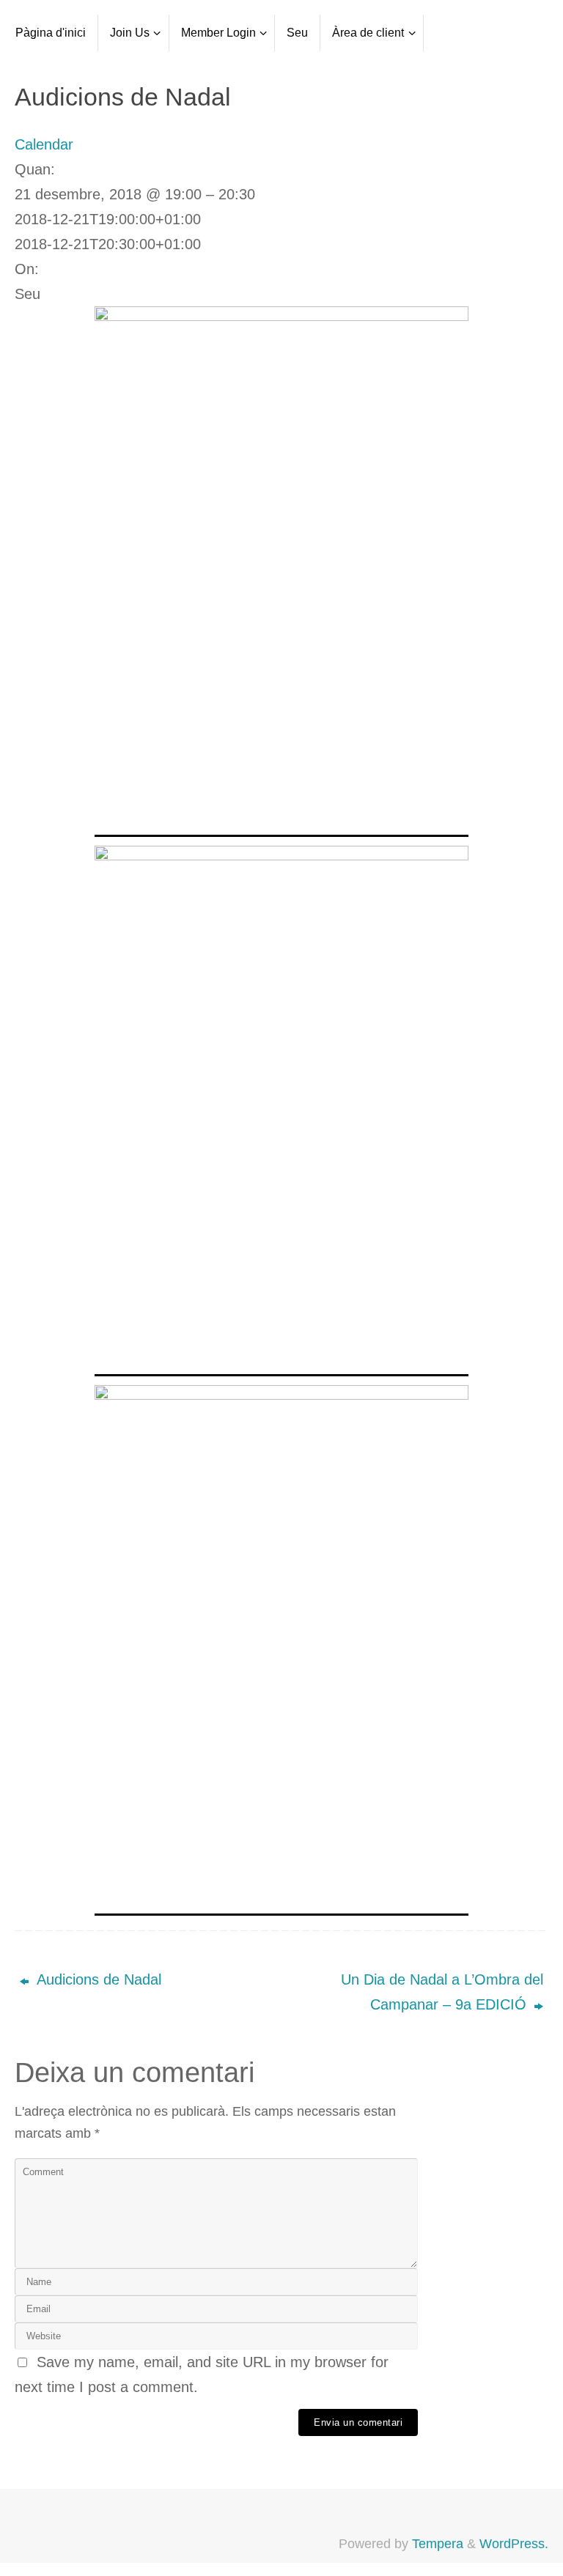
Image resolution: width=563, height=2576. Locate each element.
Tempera (438, 2544)
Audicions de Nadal (97, 1979)
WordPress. (514, 2544)
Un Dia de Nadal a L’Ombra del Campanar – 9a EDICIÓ (442, 1992)
